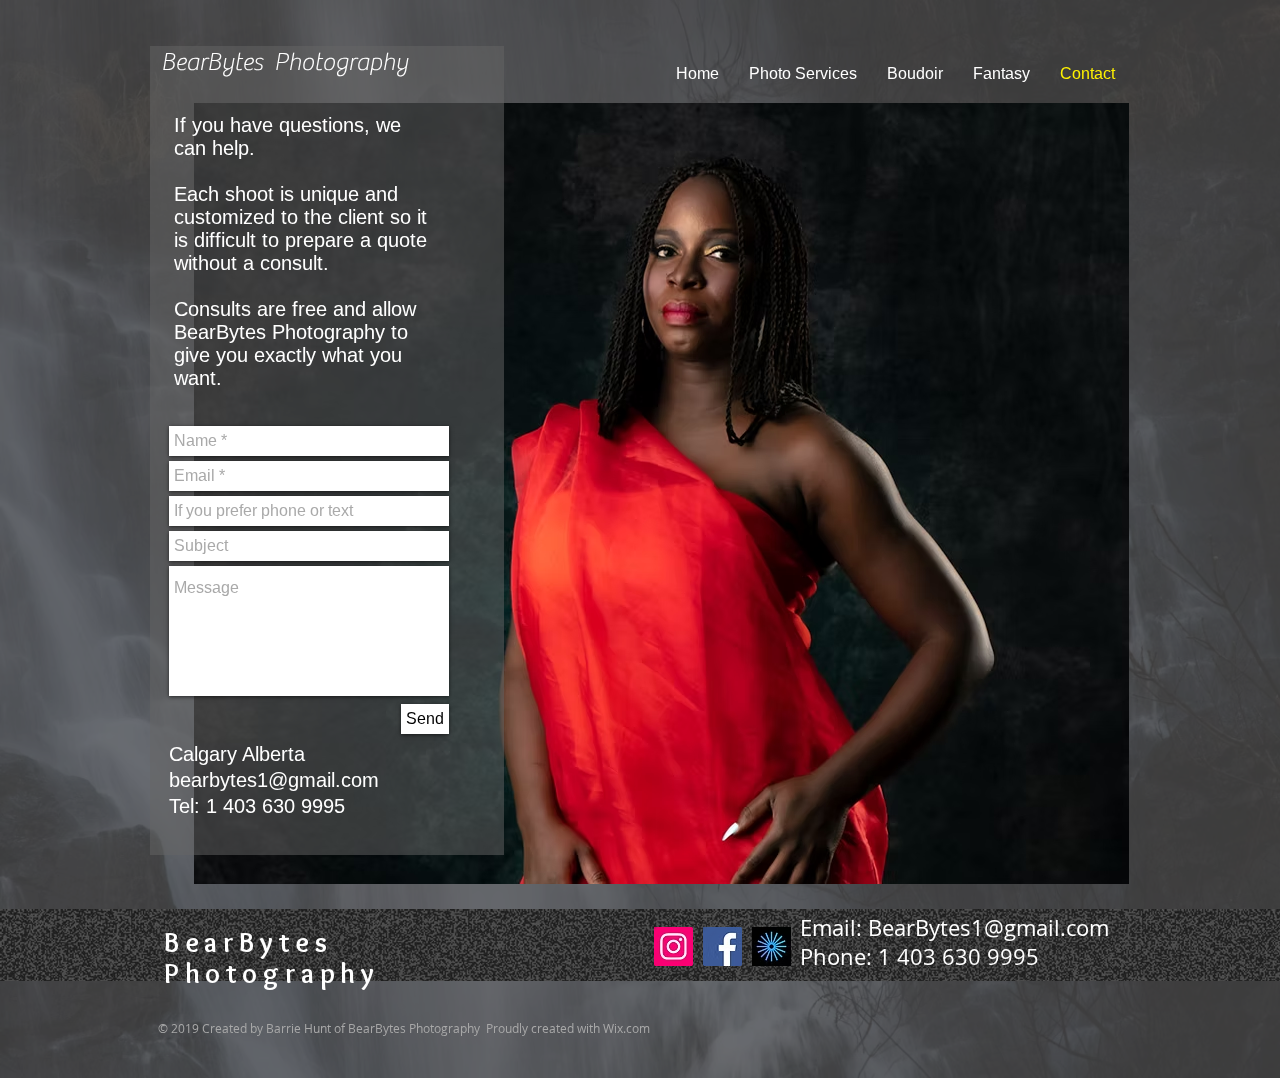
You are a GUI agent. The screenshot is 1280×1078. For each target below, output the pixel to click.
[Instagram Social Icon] (673, 946)
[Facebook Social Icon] (722, 946)
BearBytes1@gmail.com (988, 927)
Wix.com (626, 1028)
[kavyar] (771, 946)
